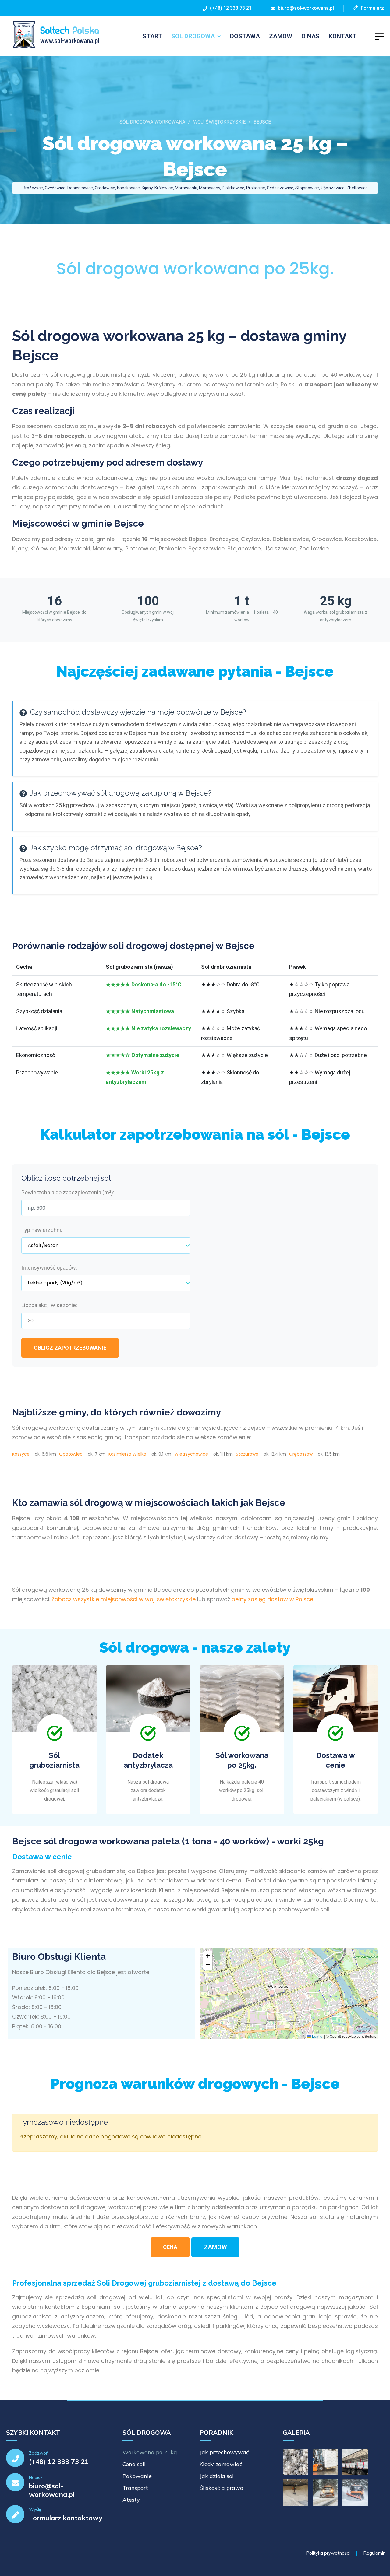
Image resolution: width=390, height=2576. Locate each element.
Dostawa (245, 36)
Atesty (131, 2500)
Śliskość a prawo (221, 2488)
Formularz (371, 8)
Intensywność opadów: (49, 1268)
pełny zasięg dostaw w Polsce (272, 1599)
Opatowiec (71, 1454)
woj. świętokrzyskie (219, 122)
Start (152, 36)
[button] (208, 1956)
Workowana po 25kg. (150, 2452)
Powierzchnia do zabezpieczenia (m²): (68, 1192)
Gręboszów (301, 1454)
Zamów (281, 36)
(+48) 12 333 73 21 (230, 8)
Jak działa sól (217, 2476)
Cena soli (134, 2464)
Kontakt (343, 36)
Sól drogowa (193, 36)
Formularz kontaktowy (66, 2518)
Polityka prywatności (328, 2553)
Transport (135, 2488)
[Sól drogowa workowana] (53, 35)
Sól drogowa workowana (152, 122)
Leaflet (317, 2036)
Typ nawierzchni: (42, 1230)
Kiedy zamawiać (221, 2464)
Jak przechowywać (224, 2452)
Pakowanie (137, 2476)
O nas (310, 36)
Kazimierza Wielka (127, 1454)
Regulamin (374, 2553)
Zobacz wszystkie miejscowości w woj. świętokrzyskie (124, 1599)
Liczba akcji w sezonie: (49, 1305)
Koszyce (21, 1454)
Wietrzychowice (191, 1454)
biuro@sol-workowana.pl (306, 8)
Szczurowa (247, 1454)
